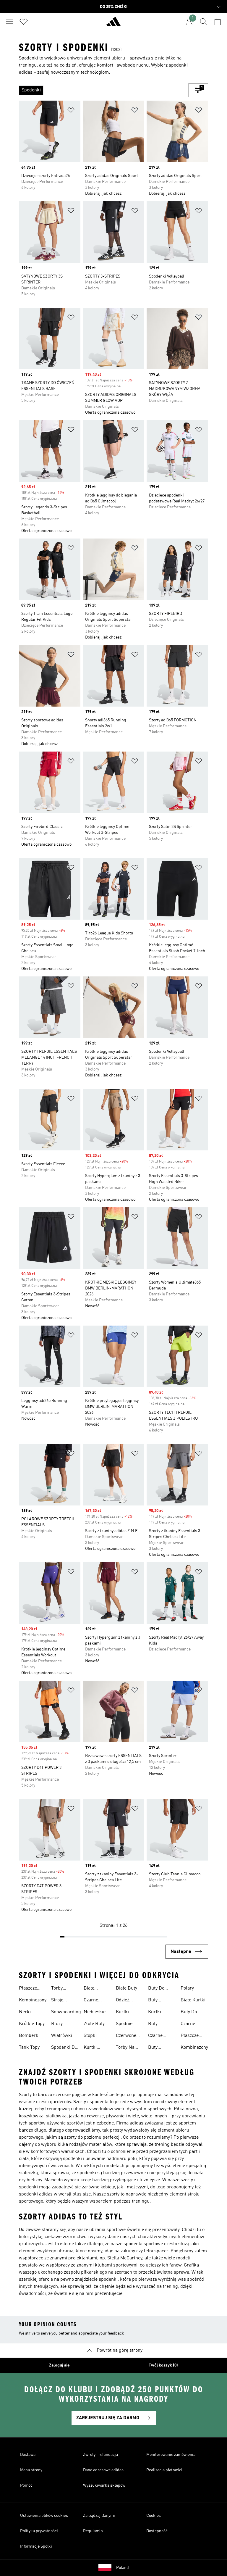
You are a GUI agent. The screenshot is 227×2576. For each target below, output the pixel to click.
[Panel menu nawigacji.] (9, 22)
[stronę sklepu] (113, 24)
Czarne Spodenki (190, 2024)
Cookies (154, 2516)
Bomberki (29, 2036)
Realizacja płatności (164, 2470)
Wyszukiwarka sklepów (104, 2485)
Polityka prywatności (39, 2531)
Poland (123, 2568)
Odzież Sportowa (126, 2001)
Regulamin (93, 2531)
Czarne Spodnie (92, 2001)
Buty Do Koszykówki (193, 2013)
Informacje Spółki (36, 2546)
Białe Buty (127, 1988)
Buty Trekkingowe (162, 2024)
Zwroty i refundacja (100, 2455)
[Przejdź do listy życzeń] (24, 22)
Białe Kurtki (193, 2000)
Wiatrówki (62, 2036)
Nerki (25, 2012)
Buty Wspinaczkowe (163, 2048)
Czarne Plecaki (156, 2036)
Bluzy (57, 2024)
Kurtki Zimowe (156, 2013)
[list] (104, 90)
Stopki (90, 2036)
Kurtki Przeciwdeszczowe (103, 2048)
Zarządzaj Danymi (99, 2516)
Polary (187, 1988)
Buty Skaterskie (159, 2001)
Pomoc (26, 2485)
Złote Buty (94, 2024)
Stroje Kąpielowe (62, 2001)
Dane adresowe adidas (103, 2470)
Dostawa (28, 2455)
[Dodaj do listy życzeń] (71, 111)
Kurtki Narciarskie (128, 2013)
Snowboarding (66, 2012)
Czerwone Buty (126, 2036)
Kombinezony (33, 2000)
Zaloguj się (59, 2365)
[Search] (203, 22)
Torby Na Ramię (125, 2048)
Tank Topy (29, 2048)
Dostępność (157, 2531)
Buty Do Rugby (156, 1989)
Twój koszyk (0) (163, 2365)
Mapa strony (31, 2470)
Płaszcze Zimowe (28, 1989)
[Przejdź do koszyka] (218, 22)
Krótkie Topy (32, 2024)
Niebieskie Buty (95, 2013)
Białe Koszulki (93, 1989)
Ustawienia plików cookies (44, 2516)
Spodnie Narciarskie (128, 2024)
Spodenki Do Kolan (64, 2048)
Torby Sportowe (61, 1989)
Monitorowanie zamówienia (171, 2455)
